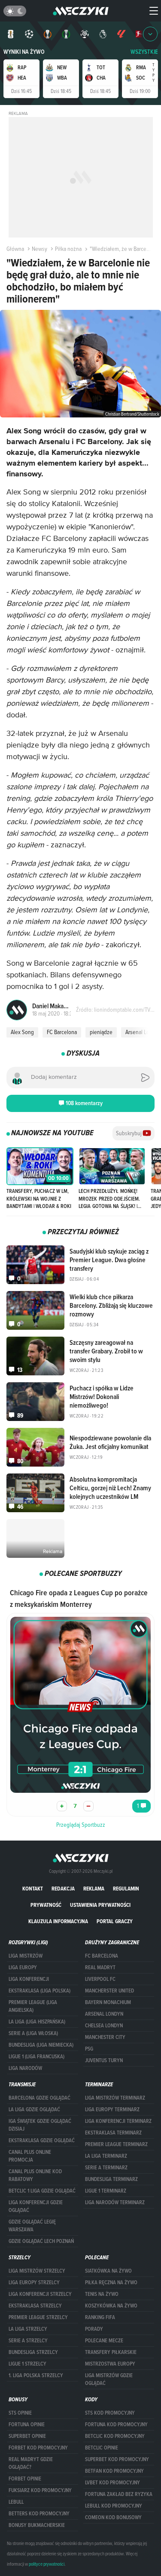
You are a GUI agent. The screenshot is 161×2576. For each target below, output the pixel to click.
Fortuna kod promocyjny (116, 2425)
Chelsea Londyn (104, 2026)
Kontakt (33, 1889)
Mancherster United (109, 1991)
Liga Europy (23, 1968)
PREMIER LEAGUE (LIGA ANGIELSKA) (33, 2006)
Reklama (94, 1889)
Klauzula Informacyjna (58, 1921)
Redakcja (63, 1889)
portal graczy (115, 1921)
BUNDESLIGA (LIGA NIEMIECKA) (41, 2045)
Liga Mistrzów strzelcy (37, 2271)
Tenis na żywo (102, 2294)
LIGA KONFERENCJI (29, 1979)
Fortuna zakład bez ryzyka (119, 2494)
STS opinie (20, 2413)
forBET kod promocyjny (38, 2448)
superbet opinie (27, 2436)
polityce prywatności (47, 2564)
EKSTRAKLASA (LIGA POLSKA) (39, 1991)
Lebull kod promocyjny (114, 2506)
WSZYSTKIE (144, 52)
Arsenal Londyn (104, 2014)
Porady (94, 2329)
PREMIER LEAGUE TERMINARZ (116, 2144)
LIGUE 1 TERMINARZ (106, 2191)
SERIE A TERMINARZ (106, 2168)
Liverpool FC (100, 1979)
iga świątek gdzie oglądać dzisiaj (40, 2125)
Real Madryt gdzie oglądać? (31, 2463)
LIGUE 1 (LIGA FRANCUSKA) (36, 2057)
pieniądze (101, 1032)
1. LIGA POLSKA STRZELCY (36, 2375)
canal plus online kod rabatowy (35, 2175)
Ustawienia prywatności (100, 1905)
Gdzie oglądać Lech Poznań (41, 2241)
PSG (89, 2049)
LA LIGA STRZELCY (28, 2329)
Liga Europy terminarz (112, 2110)
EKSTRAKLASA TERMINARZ (113, 2133)
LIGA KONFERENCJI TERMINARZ (118, 2121)
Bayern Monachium (108, 2002)
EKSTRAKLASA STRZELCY (35, 2306)
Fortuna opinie (27, 2425)
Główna (15, 249)
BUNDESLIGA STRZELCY (33, 2352)
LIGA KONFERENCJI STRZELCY (40, 2294)
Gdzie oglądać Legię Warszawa (32, 2226)
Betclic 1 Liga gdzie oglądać (42, 2191)
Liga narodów (25, 2068)
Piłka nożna (68, 249)
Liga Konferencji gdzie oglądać (36, 2206)
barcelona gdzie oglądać (39, 2098)
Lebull (16, 2502)
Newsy (39, 249)
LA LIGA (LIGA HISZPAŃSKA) (37, 2022)
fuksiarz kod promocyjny (40, 2490)
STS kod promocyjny (110, 2413)
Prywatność (46, 1905)
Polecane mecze (104, 2341)
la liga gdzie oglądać (34, 2110)
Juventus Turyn (104, 2060)
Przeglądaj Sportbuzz (81, 1825)
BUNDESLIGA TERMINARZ (111, 2179)
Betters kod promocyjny (39, 2514)
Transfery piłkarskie (111, 2352)
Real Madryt (100, 1968)
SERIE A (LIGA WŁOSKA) (33, 2033)
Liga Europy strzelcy (34, 2283)
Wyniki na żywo (24, 52)
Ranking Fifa (100, 2317)
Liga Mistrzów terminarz (115, 2098)
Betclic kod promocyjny (115, 2436)
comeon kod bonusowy (113, 2517)
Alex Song (22, 1032)
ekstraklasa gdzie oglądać (42, 2140)
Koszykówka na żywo (111, 2306)
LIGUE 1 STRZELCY (27, 2364)
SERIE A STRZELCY (28, 2341)
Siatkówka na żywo (108, 2271)
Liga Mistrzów (26, 1956)
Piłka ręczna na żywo (111, 2283)
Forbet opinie (25, 2479)
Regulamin (126, 1889)
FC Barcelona (62, 1032)
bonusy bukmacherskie (37, 2525)
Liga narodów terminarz (115, 2202)
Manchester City (105, 2037)
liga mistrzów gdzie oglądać (109, 2379)
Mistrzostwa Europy (110, 2364)
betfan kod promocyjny (114, 2471)
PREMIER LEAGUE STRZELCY (38, 2317)
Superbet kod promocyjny (117, 2459)
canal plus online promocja (30, 2156)
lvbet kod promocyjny (112, 2483)
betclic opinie (102, 2448)
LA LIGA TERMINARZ (106, 2156)
